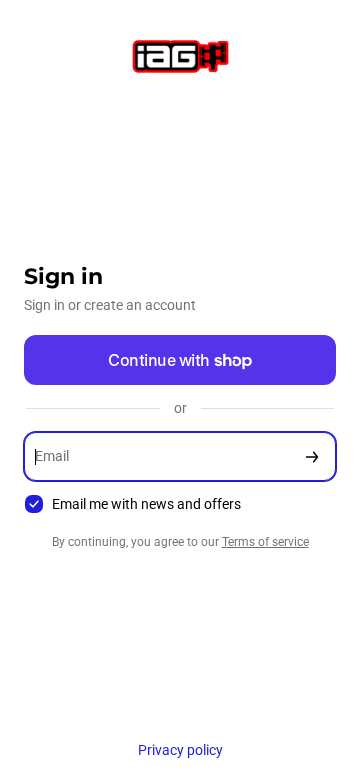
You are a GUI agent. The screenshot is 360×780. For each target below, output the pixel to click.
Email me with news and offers (146, 504)
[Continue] (312, 456)
